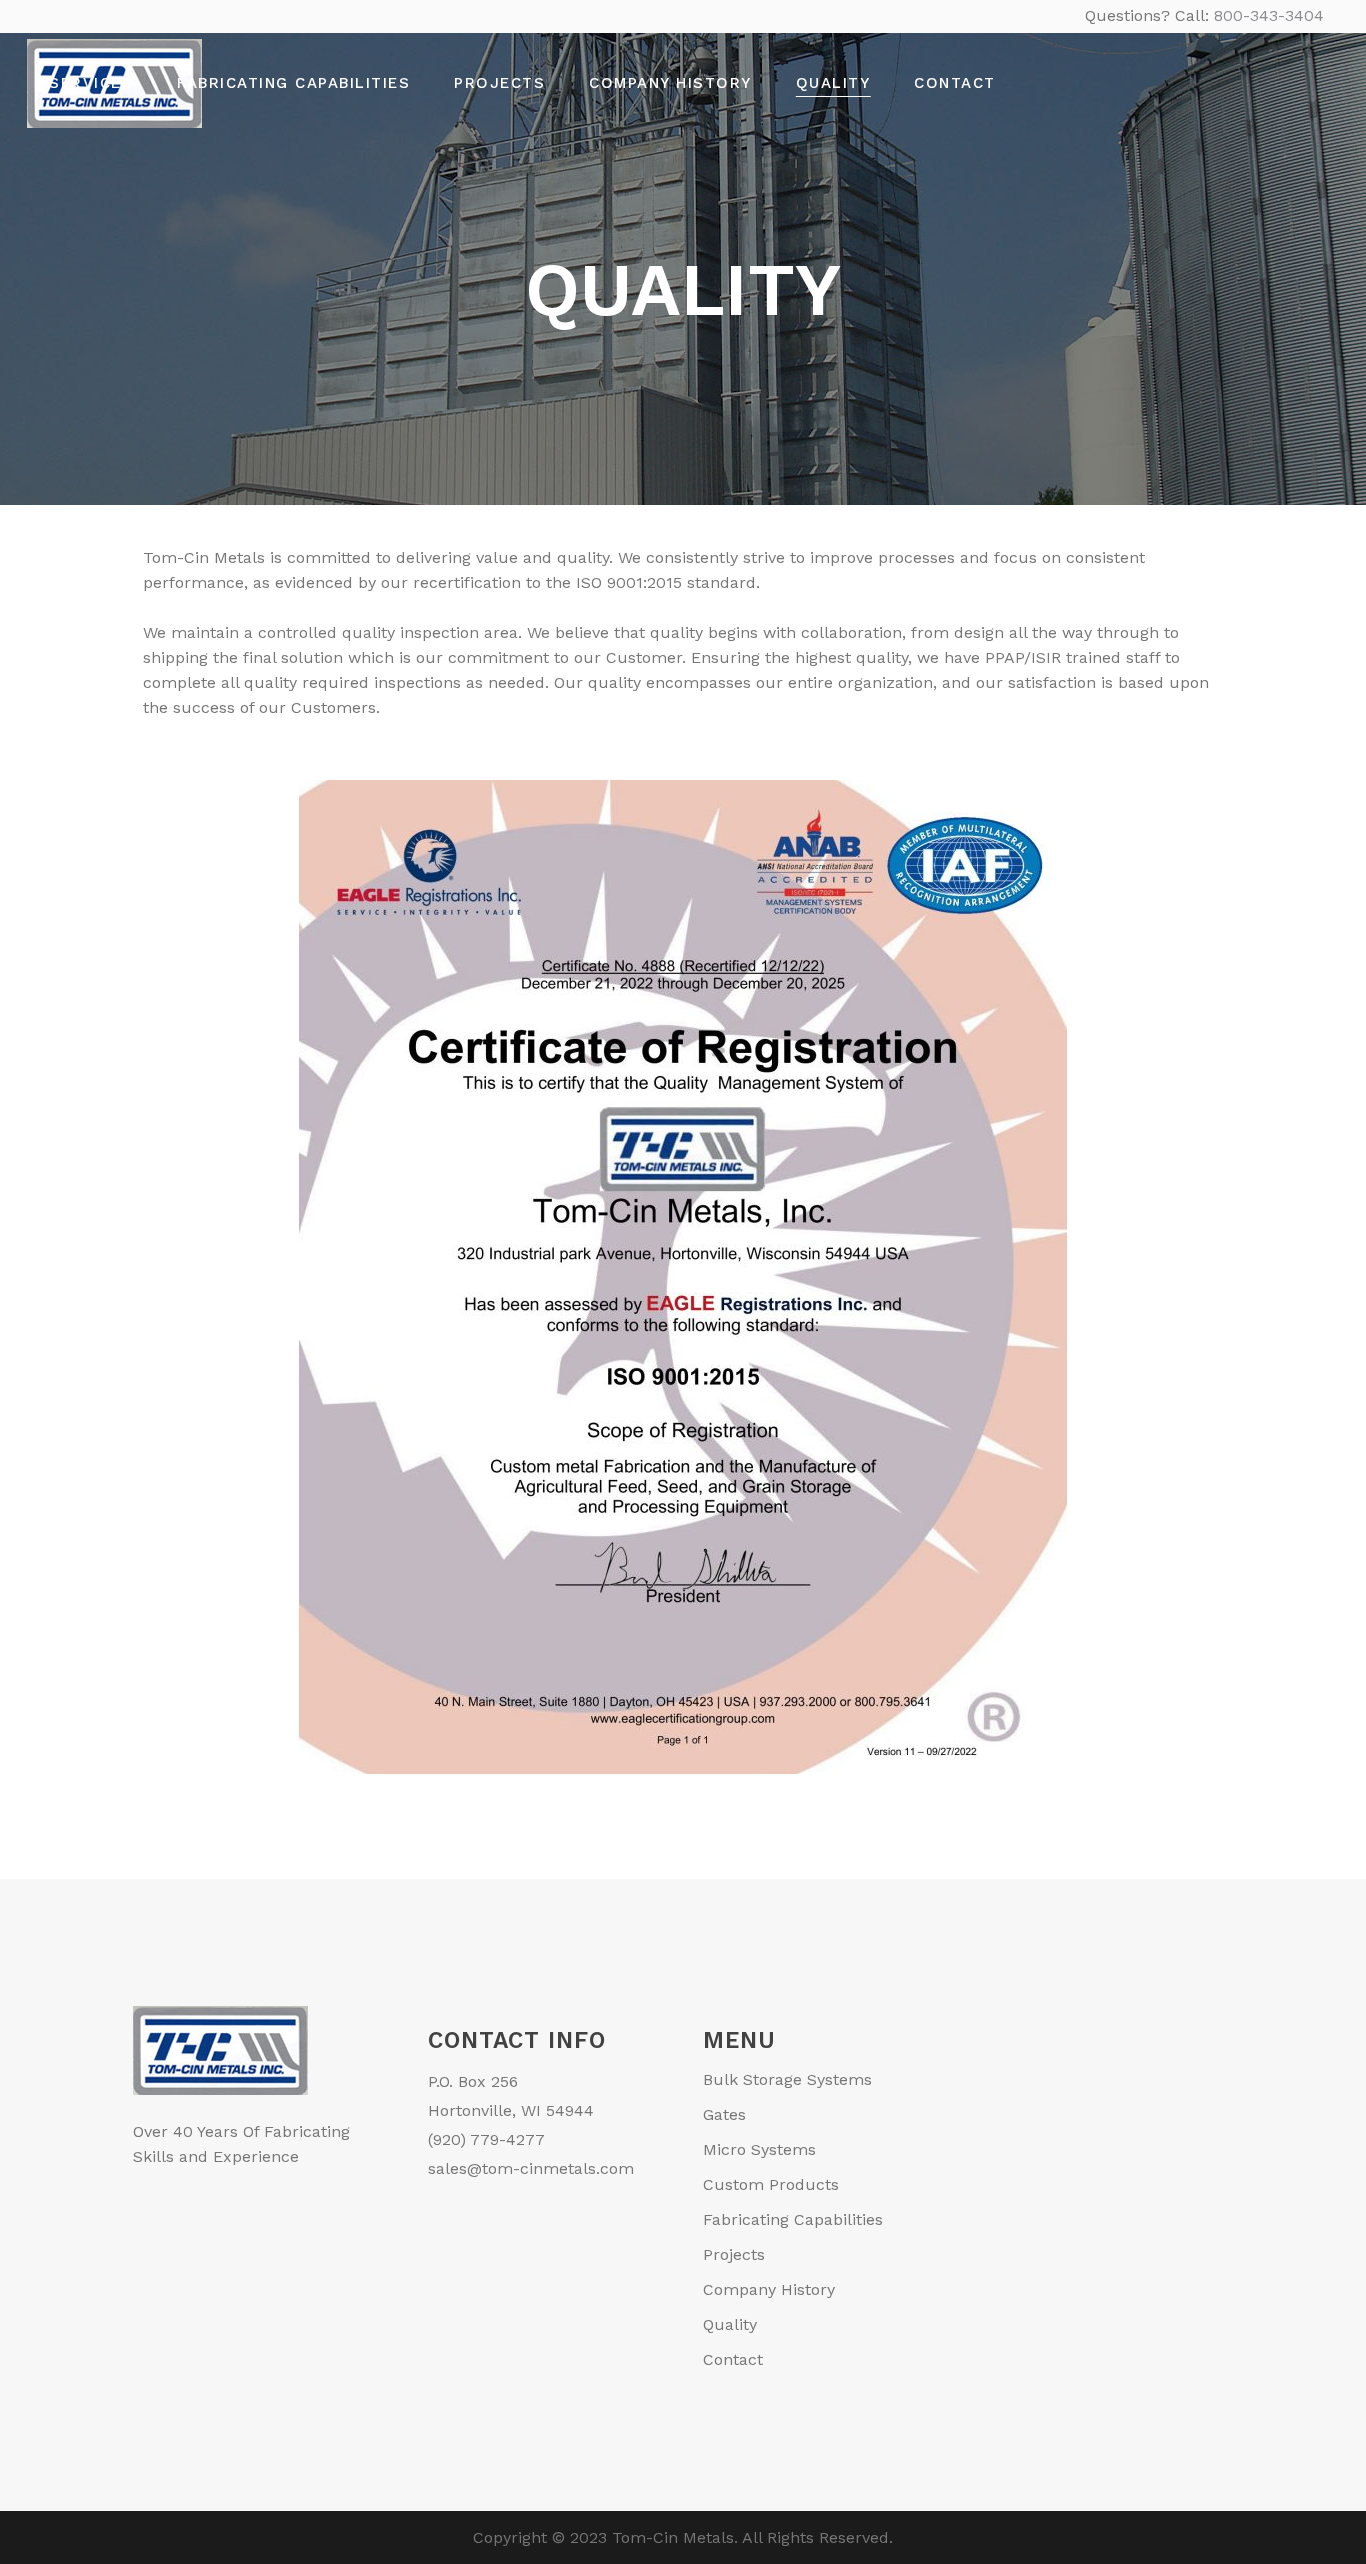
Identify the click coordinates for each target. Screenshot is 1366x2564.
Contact (733, 2359)
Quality (730, 2324)
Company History (769, 2289)
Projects (734, 2254)
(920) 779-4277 (486, 2139)
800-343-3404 (1269, 15)
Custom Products (771, 2184)
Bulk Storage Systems (787, 2079)
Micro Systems (759, 2149)
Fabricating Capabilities (793, 2219)
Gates (724, 2114)
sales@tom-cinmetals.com (531, 2168)
